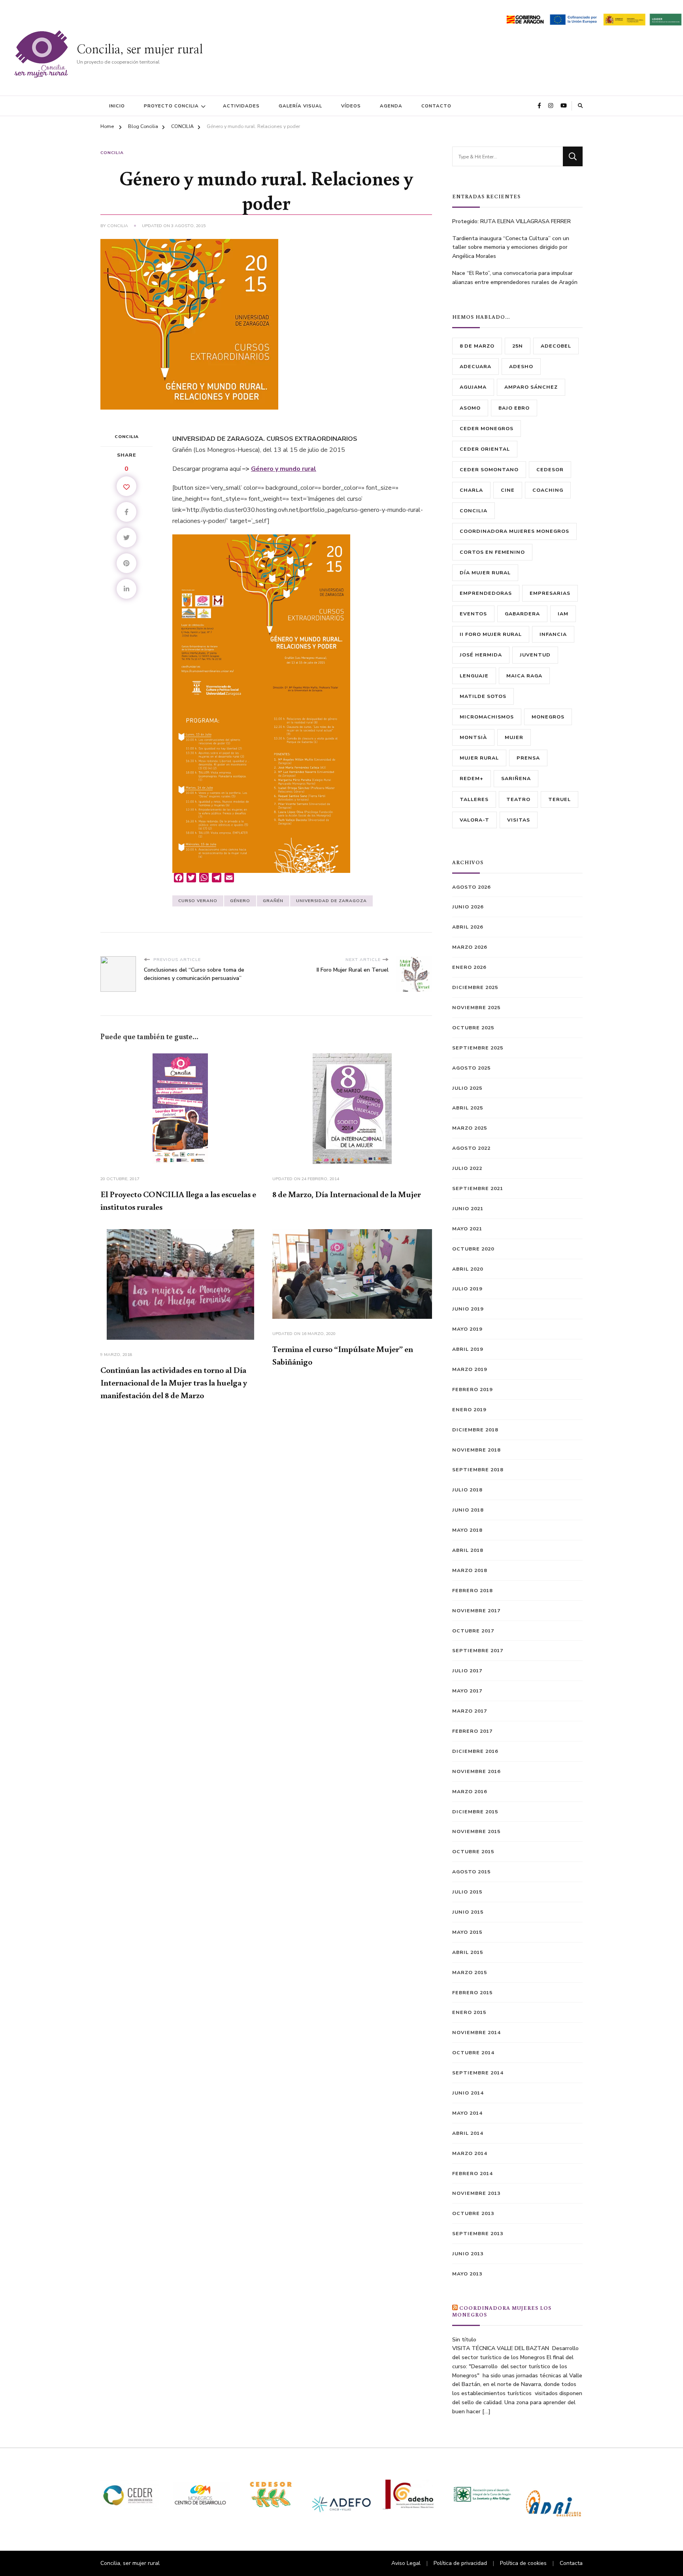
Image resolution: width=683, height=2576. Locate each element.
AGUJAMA (473, 387)
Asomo (470, 408)
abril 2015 (468, 1952)
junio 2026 (468, 907)
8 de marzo (477, 346)
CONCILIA (112, 153)
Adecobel (556, 346)
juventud (535, 655)
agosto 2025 (471, 1068)
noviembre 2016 (476, 1771)
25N (518, 346)
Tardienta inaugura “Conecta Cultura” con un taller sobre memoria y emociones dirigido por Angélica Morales (511, 247)
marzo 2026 (470, 947)
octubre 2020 (473, 1249)
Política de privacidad (460, 2563)
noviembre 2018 (476, 1450)
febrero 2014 (472, 2173)
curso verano (198, 901)
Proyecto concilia (171, 106)
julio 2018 (467, 1490)
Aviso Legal (406, 2563)
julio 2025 (467, 1088)
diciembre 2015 (475, 1812)
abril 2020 (468, 1269)
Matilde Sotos (483, 696)
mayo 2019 (467, 1329)
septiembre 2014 (478, 2073)
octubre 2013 (473, 2213)
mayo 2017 (467, 1691)
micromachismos (487, 717)
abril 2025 (468, 1108)
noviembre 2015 (476, 1831)
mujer (514, 737)
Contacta (571, 2563)
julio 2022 (467, 1168)
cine (508, 490)
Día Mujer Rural (485, 573)
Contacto (436, 106)
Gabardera (522, 614)
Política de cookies (523, 2563)
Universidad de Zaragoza (331, 901)
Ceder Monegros (487, 428)
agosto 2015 (471, 1872)
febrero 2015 (472, 1992)
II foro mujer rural (491, 634)
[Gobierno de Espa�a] (625, 18)
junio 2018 (468, 1510)
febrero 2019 (472, 1389)
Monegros (548, 717)
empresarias (550, 593)
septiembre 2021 (478, 1188)
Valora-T (475, 820)
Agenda (391, 106)
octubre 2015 (473, 1851)
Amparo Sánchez (531, 387)
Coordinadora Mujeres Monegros (514, 531)
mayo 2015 (467, 1932)
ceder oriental (485, 449)
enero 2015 (469, 2012)
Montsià (473, 737)
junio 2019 (468, 1309)
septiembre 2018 (478, 1469)
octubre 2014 (473, 2052)
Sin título (464, 2340)
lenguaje (474, 676)
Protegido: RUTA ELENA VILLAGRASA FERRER (511, 221)
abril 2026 (468, 927)
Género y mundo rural (284, 469)
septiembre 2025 (478, 1048)
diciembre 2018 (475, 1430)
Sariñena (516, 778)
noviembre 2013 (476, 2193)
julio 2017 (467, 1671)
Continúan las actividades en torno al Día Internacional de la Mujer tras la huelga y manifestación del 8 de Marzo (174, 1382)
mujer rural (479, 758)
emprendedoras (486, 593)
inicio (117, 106)
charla (471, 490)
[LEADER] (665, 18)
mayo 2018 (467, 1530)
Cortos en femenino (492, 552)
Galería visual (300, 106)
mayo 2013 (467, 2274)
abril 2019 (468, 1349)
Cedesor (550, 469)
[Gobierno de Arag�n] (525, 18)
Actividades (241, 106)
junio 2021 (468, 1208)
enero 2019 (469, 1409)
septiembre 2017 (478, 1650)
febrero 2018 (472, 1590)
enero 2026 (469, 967)
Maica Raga (524, 676)
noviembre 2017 (476, 1610)
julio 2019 (467, 1289)
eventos (473, 614)
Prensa (528, 758)
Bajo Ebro (514, 408)
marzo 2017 (470, 1711)
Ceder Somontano (489, 469)
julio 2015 (467, 1892)
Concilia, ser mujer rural (140, 50)
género (240, 901)
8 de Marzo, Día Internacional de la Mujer (347, 1194)
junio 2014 (468, 2093)
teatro (518, 799)
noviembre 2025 (476, 1007)
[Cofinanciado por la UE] (573, 18)
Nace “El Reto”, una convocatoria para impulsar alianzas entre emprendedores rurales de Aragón (515, 278)
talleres (474, 799)
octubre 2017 (473, 1631)
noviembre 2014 (476, 2032)
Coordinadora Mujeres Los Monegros (502, 2311)
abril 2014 (468, 2133)
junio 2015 (468, 1912)
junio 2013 (468, 2254)
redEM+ (472, 778)
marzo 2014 (470, 2153)
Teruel (559, 799)
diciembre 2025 (475, 987)
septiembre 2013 (478, 2233)
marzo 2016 (470, 1791)
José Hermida (481, 655)
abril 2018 (468, 1550)
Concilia (118, 226)
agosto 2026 (471, 887)
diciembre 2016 (475, 1751)
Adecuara (475, 366)
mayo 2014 (467, 2113)
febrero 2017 (472, 1731)
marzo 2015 (470, 1972)
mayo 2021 (467, 1229)
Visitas (519, 820)
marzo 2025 (470, 1128)
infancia (553, 634)
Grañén (273, 901)
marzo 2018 (470, 1570)
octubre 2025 (473, 1028)
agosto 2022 (471, 1148)
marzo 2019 (470, 1369)
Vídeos (351, 106)
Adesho (521, 366)
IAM (563, 614)
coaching (548, 490)
